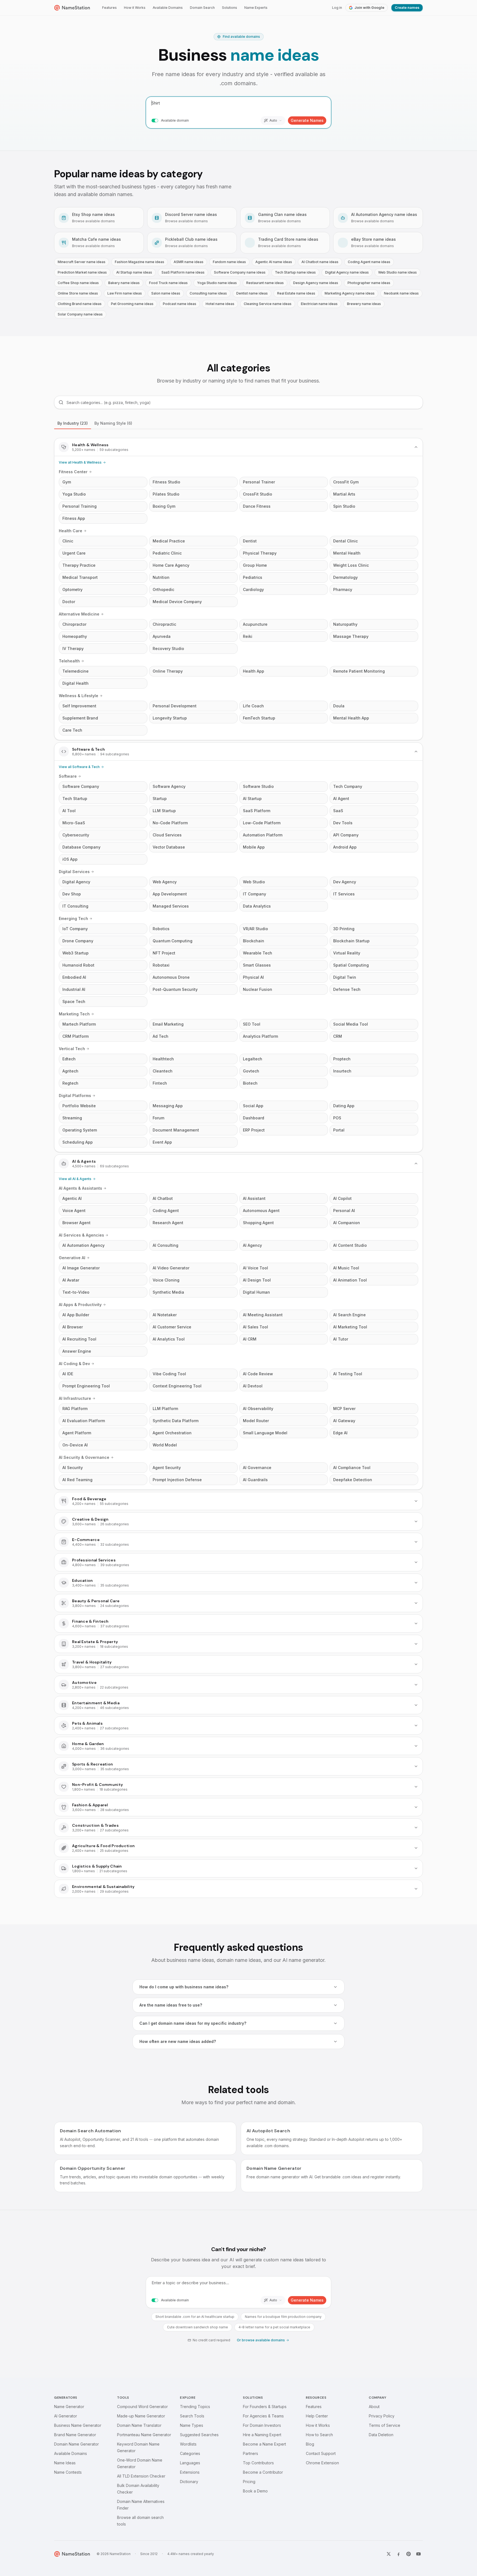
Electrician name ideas (319, 304)
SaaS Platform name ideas (183, 272)
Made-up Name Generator (141, 2416)
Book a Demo (255, 2491)
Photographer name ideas (369, 283)
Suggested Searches (199, 2435)
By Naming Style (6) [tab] (113, 423)
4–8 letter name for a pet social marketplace (274, 2327)
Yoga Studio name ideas (217, 283)
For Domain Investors (262, 2425)
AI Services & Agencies (81, 1235)
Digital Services (74, 872)
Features (109, 8)
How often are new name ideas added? (178, 2041)
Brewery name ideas (364, 304)
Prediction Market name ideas (82, 272)
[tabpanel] (239, 1168)
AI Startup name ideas (134, 272)
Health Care (71, 531)
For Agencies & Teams (263, 2416)
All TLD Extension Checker (141, 2476)
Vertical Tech (72, 1049)
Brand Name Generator (75, 2435)
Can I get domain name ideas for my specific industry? (193, 2023)
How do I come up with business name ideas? (184, 1987)
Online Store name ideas (78, 293)
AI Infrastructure (75, 1398)
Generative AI (72, 1258)
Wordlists (188, 2444)
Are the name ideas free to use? (171, 2005)
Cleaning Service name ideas (268, 304)
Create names (407, 8)
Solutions (230, 8)
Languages (190, 2463)
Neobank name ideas (401, 293)
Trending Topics (195, 2407)
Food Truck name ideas (168, 283)
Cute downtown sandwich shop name (198, 2327)
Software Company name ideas (240, 272)
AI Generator (66, 2416)
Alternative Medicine (79, 614)
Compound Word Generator (142, 2407)
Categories (190, 2453)
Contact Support (321, 2453)
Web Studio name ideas (397, 272)
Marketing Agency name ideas (350, 293)
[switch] (155, 121)
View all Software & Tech (79, 767)
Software (68, 776)
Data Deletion (381, 2435)
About (374, 2407)
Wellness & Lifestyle (79, 696)
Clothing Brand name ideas (80, 304)
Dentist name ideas (252, 293)
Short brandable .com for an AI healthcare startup (195, 2317)
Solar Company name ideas (80, 314)
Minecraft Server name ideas (82, 262)
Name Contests (68, 2472)
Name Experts (256, 8)
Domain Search (202, 8)
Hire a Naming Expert (262, 2435)
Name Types (192, 2425)
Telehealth (69, 661)
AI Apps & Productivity (80, 1305)
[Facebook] (399, 2554)
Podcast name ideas (180, 304)
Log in (337, 8)
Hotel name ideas (220, 304)
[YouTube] (418, 2554)
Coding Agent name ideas (369, 262)
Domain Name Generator (76, 2444)
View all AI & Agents (75, 1179)
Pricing (249, 2482)
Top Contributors (258, 2463)
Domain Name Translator (139, 2425)
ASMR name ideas (189, 262)
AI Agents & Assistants (80, 1188)
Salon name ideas (166, 293)
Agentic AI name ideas (274, 262)
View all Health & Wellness (80, 462)
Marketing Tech (74, 1014)
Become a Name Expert (264, 2444)
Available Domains (168, 8)
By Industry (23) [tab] (73, 423)
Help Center (317, 2416)
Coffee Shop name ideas (78, 283)
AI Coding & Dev (74, 1364)
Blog (310, 2444)
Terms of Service (385, 2425)
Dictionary (189, 2482)
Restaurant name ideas (265, 283)
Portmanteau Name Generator (144, 2435)
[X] (389, 2554)
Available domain (175, 120)
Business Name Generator (78, 2425)
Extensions (190, 2472)
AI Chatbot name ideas (320, 262)
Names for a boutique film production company (283, 2317)
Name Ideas (65, 2463)
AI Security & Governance (84, 1457)
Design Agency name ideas (316, 283)
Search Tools (192, 2416)
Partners (251, 2453)
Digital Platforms (75, 1096)
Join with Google (369, 8)
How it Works (135, 8)
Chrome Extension (322, 2463)
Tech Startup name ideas (295, 272)
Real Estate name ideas (296, 293)
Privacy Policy (382, 2416)
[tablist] (239, 423)
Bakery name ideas (124, 283)
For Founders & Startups (265, 2407)
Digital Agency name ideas (347, 272)
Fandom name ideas (229, 262)
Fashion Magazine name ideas (140, 262)
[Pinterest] (409, 2554)
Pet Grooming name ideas (132, 304)
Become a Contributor (263, 2472)
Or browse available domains (261, 2340)
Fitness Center (73, 472)
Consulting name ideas (208, 293)
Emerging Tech (73, 918)
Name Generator (69, 2407)
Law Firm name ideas (125, 293)
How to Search (319, 2435)
